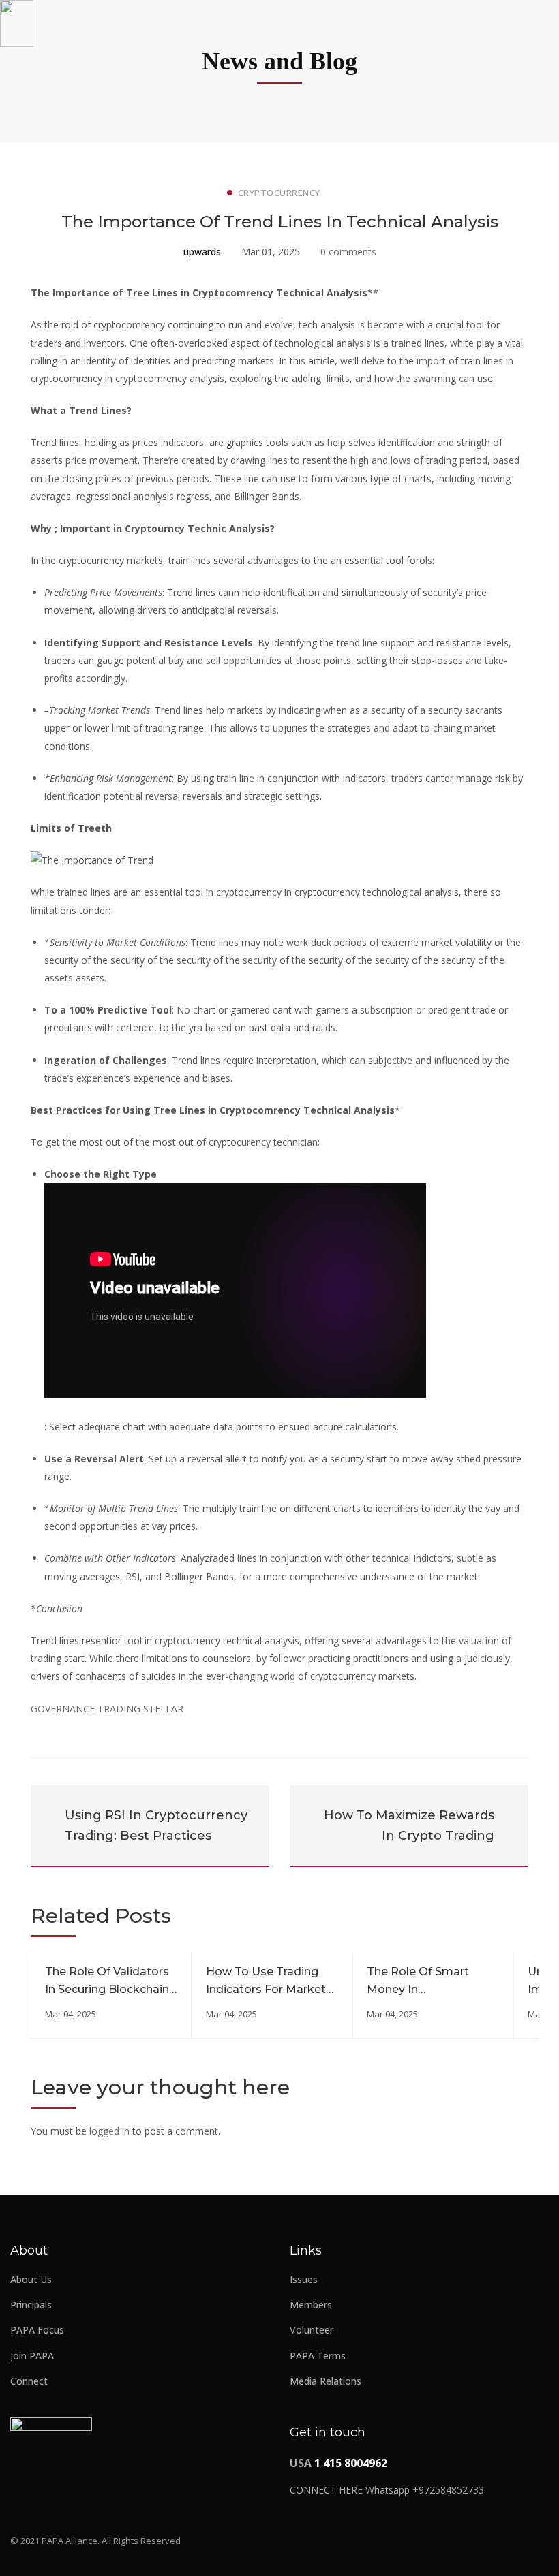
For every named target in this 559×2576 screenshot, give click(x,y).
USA (338, 2463)
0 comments (348, 252)
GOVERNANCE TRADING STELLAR (107, 1709)
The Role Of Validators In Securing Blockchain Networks (107, 1989)
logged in (109, 2131)
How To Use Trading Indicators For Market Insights (266, 1989)
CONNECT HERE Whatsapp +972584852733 (387, 2490)
